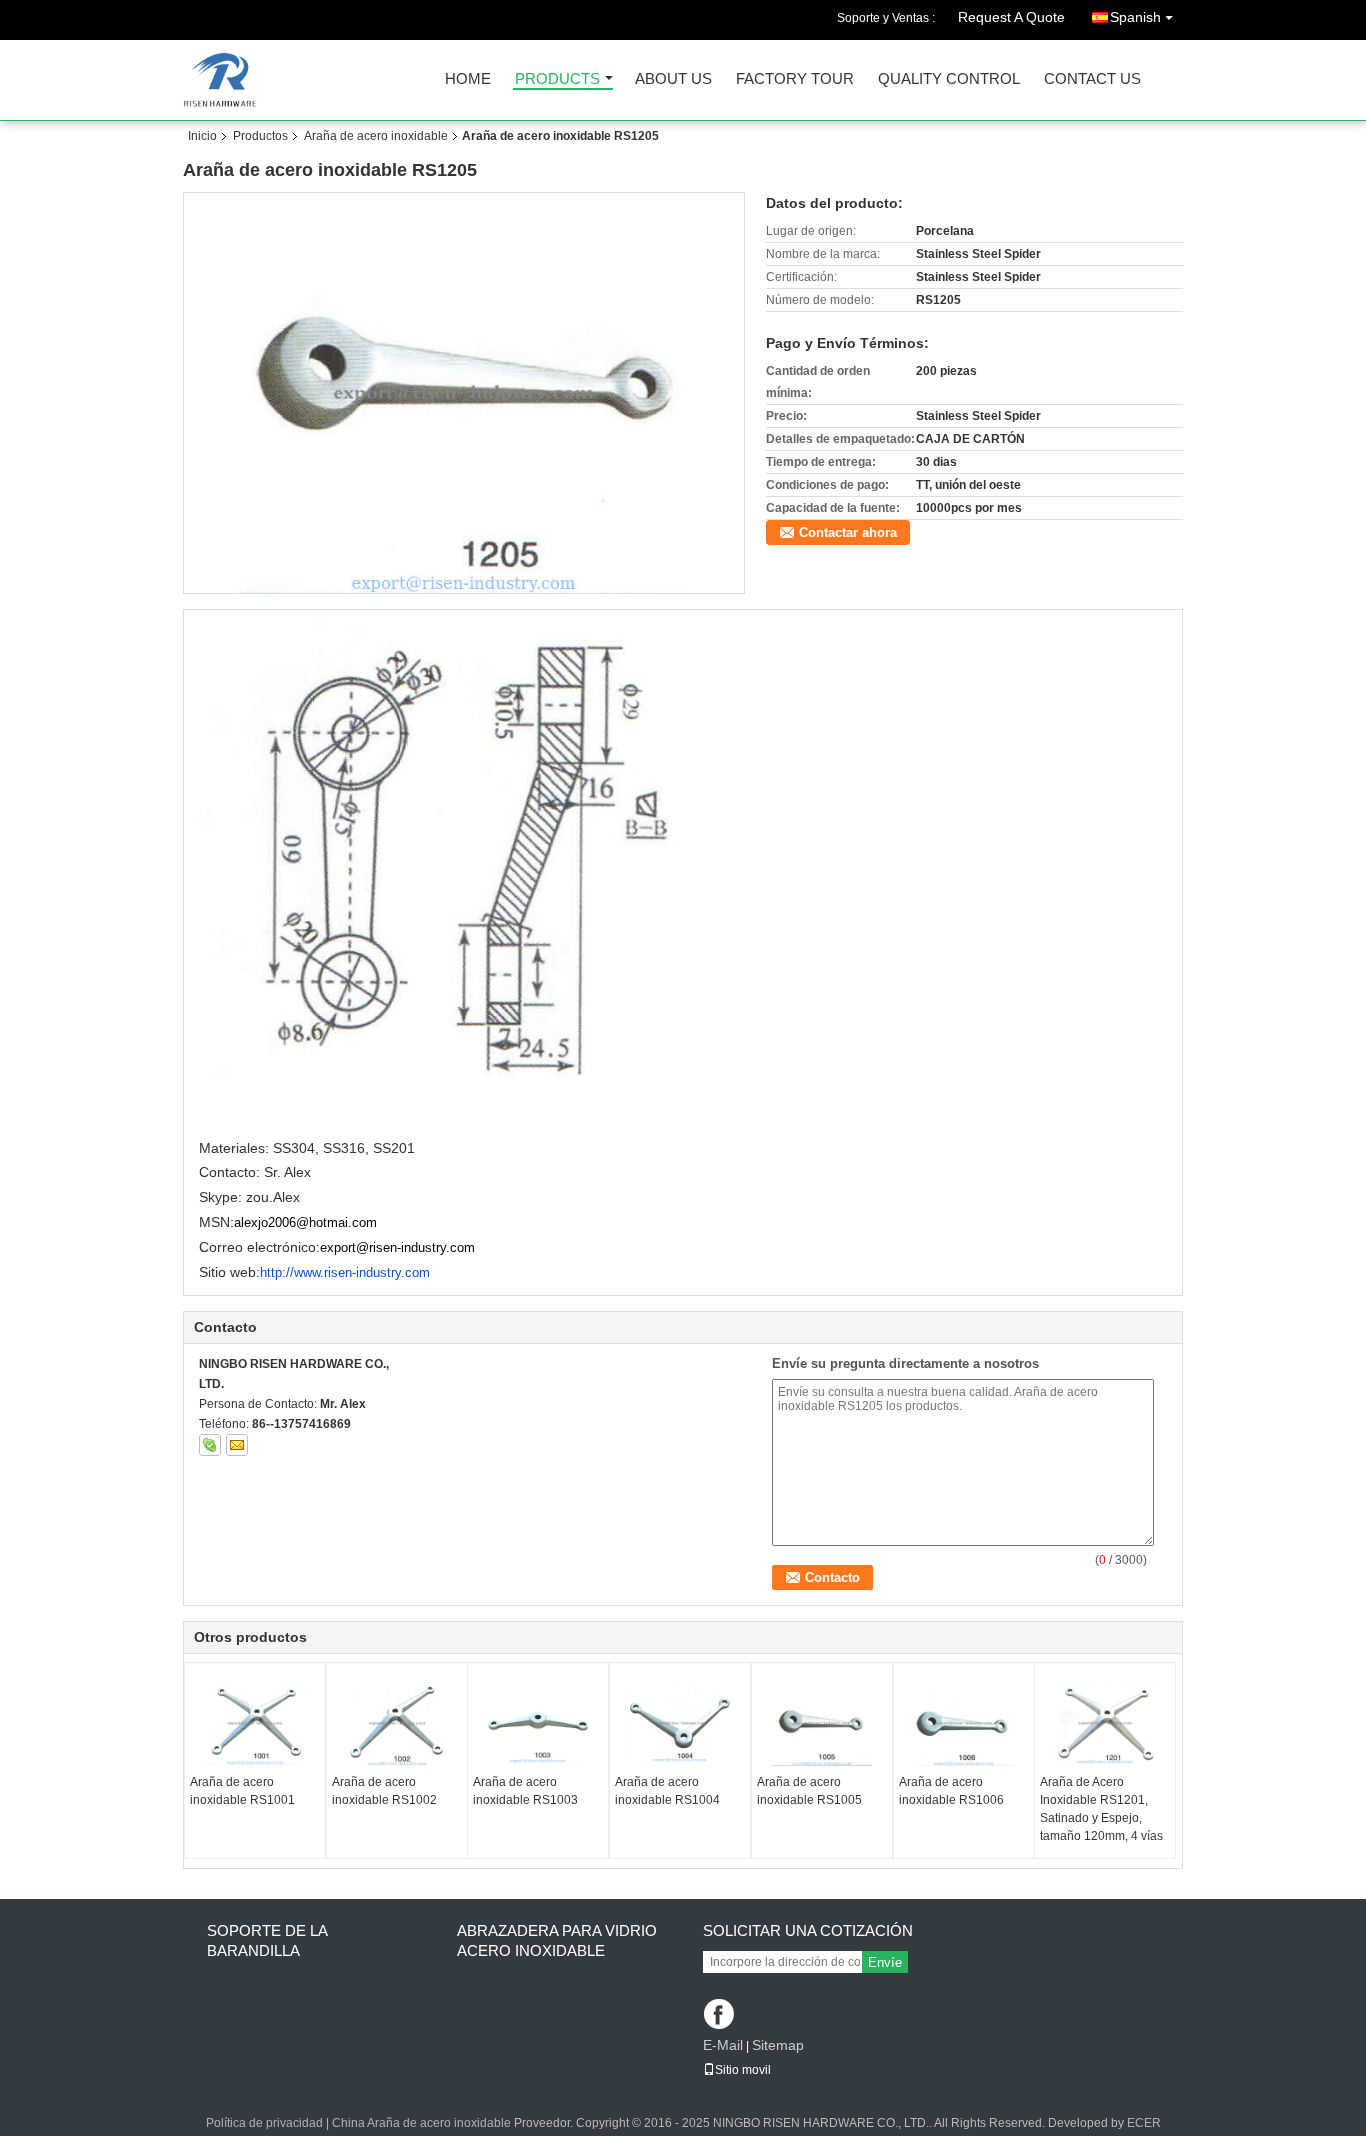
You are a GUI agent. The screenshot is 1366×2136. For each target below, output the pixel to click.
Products (557, 79)
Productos (260, 136)
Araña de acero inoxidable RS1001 (242, 1791)
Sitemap (778, 2045)
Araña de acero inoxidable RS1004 (667, 1791)
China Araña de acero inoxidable (421, 2123)
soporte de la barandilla (267, 1940)
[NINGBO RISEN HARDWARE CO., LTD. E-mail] (237, 1445)
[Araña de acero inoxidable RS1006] (964, 1723)
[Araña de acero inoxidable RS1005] (822, 1723)
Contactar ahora (848, 532)
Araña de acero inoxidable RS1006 (951, 1791)
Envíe (885, 1962)
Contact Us (1092, 79)
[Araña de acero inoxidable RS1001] (255, 1723)
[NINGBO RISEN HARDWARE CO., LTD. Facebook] (720, 2015)
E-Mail (723, 2045)
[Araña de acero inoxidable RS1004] (680, 1723)
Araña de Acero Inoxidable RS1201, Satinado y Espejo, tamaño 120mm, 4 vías (1101, 1809)
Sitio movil (743, 2070)
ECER (1144, 2123)
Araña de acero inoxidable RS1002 (384, 1791)
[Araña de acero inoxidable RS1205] (464, 393)
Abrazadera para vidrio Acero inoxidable (557, 1940)
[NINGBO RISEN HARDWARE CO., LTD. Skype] (210, 1445)
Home (468, 79)
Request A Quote (1011, 17)
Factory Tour (795, 79)
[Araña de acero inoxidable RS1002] (397, 1723)
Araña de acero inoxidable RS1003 (525, 1791)
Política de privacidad (264, 2123)
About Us (673, 79)
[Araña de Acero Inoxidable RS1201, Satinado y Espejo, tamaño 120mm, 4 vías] (1105, 1723)
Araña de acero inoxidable (376, 136)
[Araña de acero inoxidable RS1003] (538, 1723)
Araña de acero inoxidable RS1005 (809, 1791)
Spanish (1135, 17)
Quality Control (949, 79)
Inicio (202, 136)
